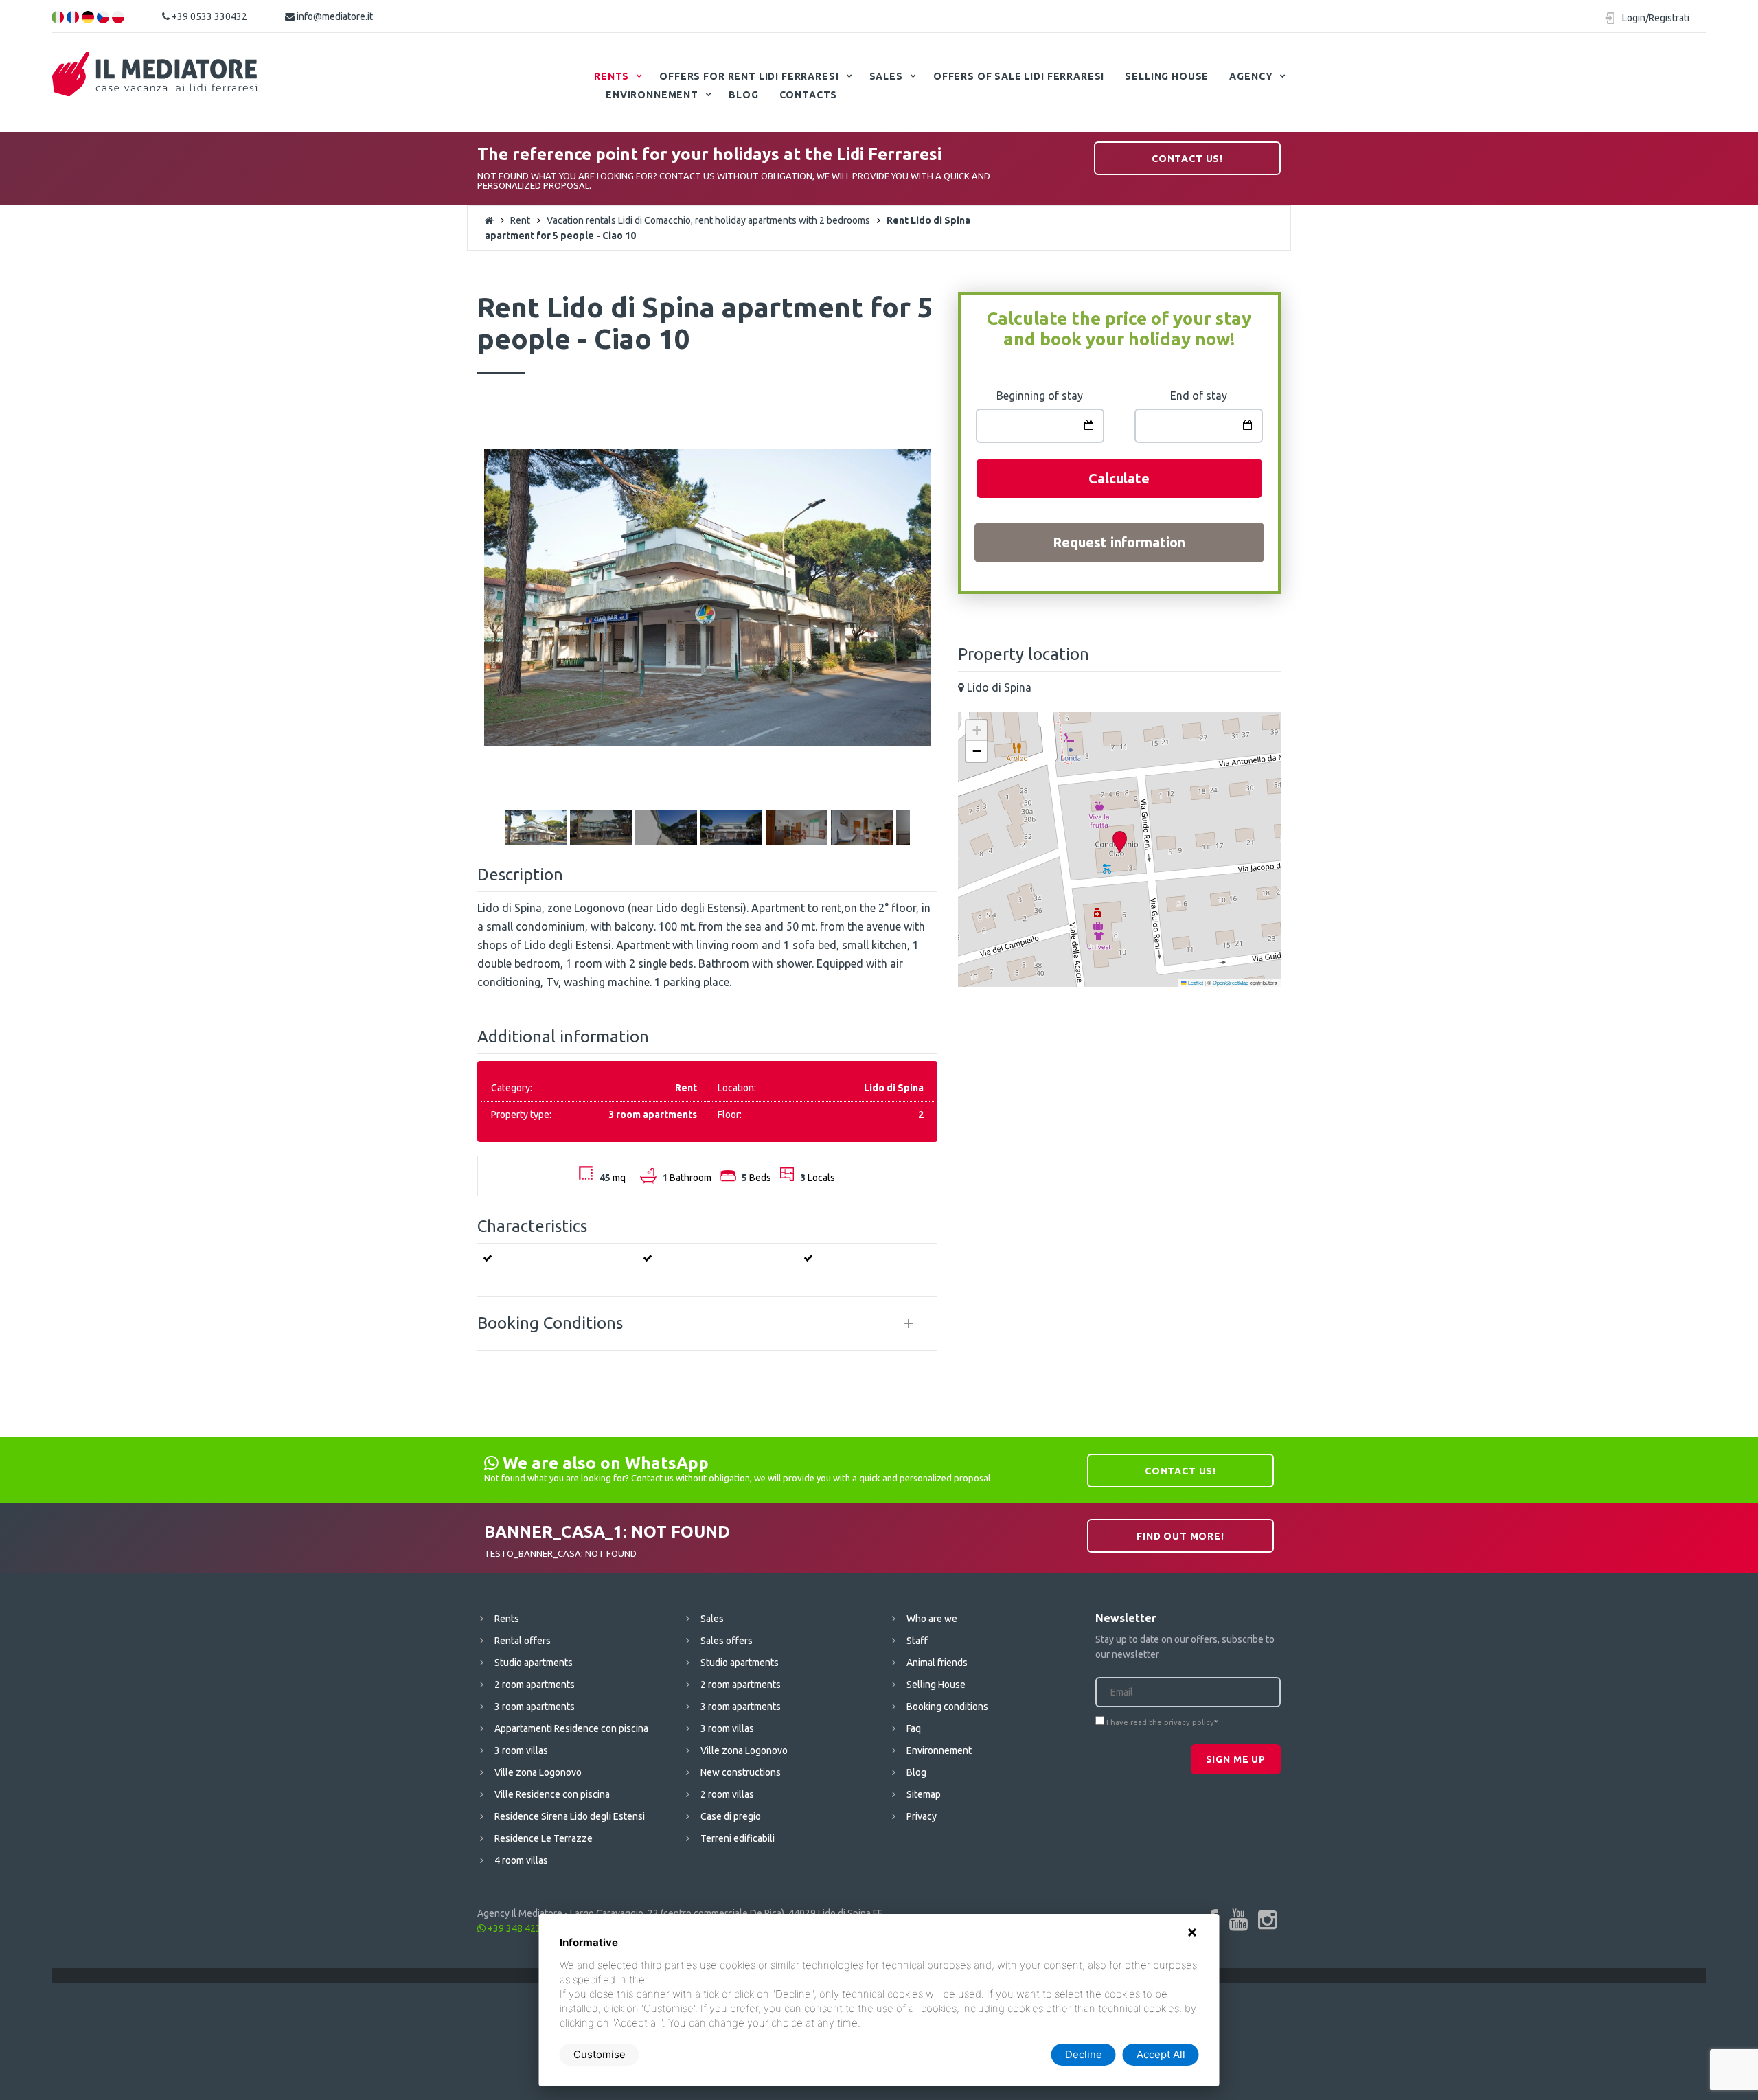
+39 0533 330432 (208, 16)
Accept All (1161, 2054)
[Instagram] (1267, 1919)
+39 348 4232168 (524, 1928)
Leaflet (1195, 982)
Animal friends (937, 1663)
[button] (1119, 842)
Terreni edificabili (738, 1838)
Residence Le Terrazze (544, 1838)
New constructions (741, 1772)
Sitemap (924, 1794)
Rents (612, 76)
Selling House (1167, 76)
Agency (1251, 76)
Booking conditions (947, 1707)
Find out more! (1180, 1536)
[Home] (155, 74)
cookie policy (678, 1979)
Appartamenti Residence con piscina (571, 1728)
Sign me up (1236, 1759)
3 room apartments (535, 1707)
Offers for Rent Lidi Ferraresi (749, 76)
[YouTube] (1238, 1919)
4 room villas (521, 1860)
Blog (743, 95)
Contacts (809, 95)
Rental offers (523, 1641)
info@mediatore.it (334, 16)
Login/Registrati (1656, 18)
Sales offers (727, 1641)
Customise (600, 2054)
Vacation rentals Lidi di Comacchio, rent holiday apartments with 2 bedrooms (708, 220)
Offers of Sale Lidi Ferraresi (1019, 76)
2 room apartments (535, 1685)
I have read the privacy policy (1160, 1722)
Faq (914, 1728)
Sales (886, 76)
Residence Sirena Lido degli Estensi (570, 1816)
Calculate (1119, 478)
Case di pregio (731, 1816)
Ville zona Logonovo (538, 1772)
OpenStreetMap (1231, 982)
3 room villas (521, 1750)
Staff (917, 1641)
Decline (1084, 2054)
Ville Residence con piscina (552, 1794)
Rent (520, 220)
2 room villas (727, 1794)
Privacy (922, 1816)
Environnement (652, 95)
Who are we (932, 1619)
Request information (1119, 542)
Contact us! (1187, 159)
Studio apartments (534, 1663)
